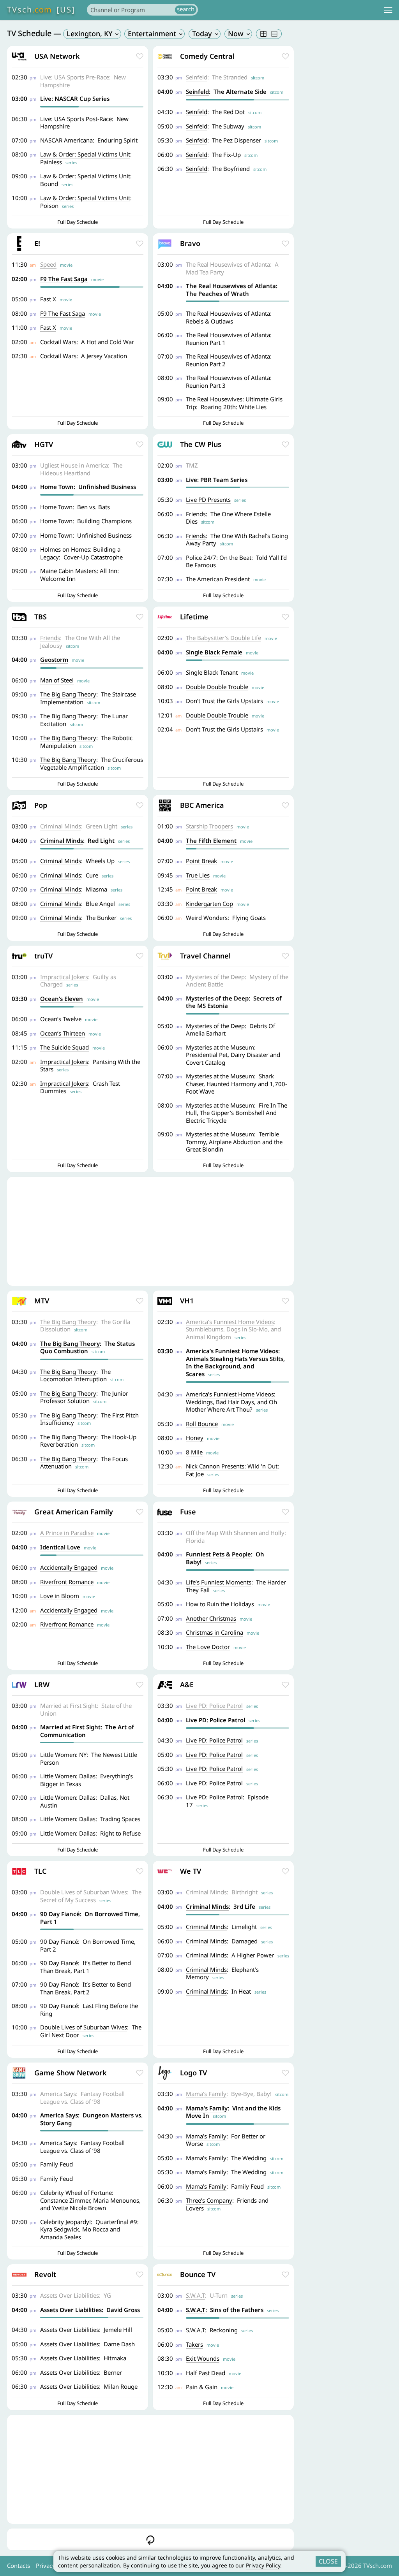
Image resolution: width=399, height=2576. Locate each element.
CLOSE (328, 2561)
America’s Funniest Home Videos (230, 1322)
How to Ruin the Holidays (220, 1604)
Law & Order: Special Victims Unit (85, 154)
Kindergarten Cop (209, 904)
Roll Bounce (202, 1424)
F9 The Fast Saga (64, 279)
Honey (195, 1438)
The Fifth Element (211, 840)
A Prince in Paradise (67, 1533)
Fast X (48, 299)
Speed (48, 264)
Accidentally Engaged (69, 1567)
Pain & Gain (202, 2387)
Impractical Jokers (64, 977)
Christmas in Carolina (215, 1632)
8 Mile (194, 1452)
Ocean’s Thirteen (63, 1033)
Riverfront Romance (67, 1582)
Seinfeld (197, 77)
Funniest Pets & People (218, 1554)
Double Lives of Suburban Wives (84, 1892)
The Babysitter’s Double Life (223, 638)
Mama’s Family (206, 2094)
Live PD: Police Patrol (214, 1706)
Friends (196, 514)
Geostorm (54, 659)
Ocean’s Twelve (61, 1019)
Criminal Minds (61, 826)
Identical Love (60, 1547)
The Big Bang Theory (68, 694)
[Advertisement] (150, 1231)
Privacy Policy (263, 2565)
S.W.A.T (195, 2295)
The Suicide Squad (64, 1047)
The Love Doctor (208, 1647)
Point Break (201, 861)
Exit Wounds (203, 2358)
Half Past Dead (206, 2373)
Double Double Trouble (217, 687)
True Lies (198, 875)
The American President (218, 579)
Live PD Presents (208, 499)
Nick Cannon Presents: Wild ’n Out (232, 1466)
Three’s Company (209, 2200)
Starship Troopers (209, 826)
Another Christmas (211, 1618)
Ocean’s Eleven (62, 999)
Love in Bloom (60, 1596)
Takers (194, 2344)
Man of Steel (57, 680)
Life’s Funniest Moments (219, 1582)
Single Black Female (214, 652)
